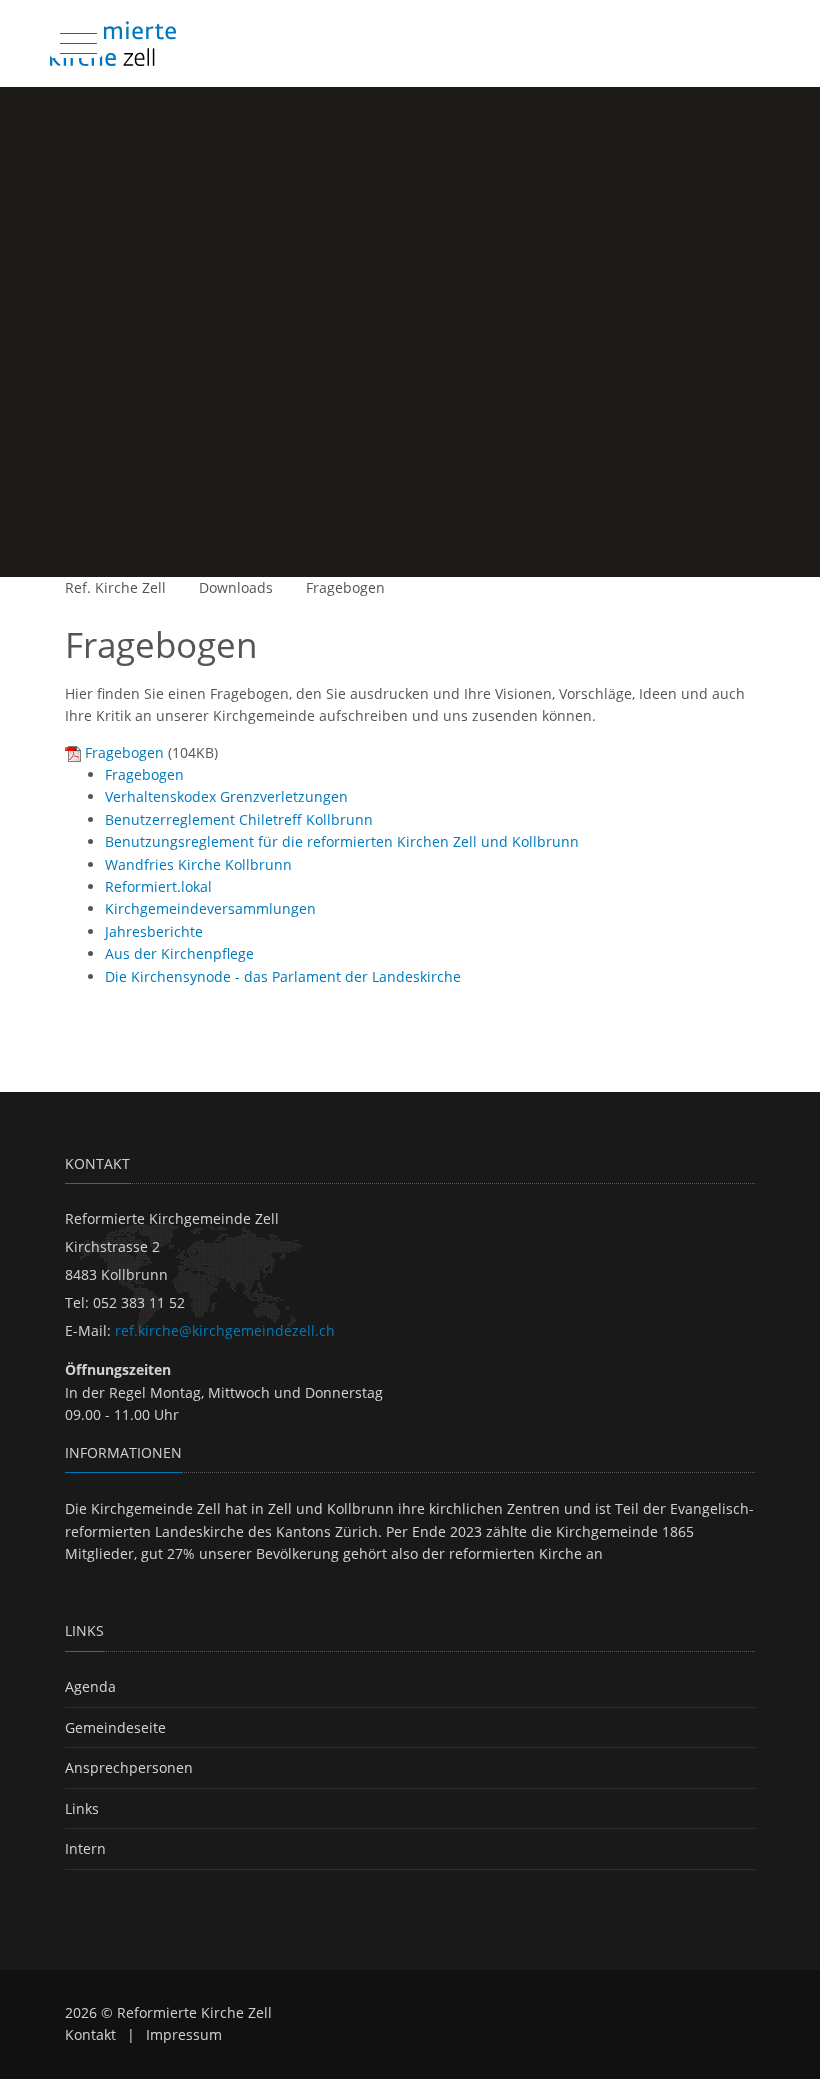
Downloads (236, 587)
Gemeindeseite (115, 1727)
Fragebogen (345, 587)
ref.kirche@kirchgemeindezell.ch (225, 1330)
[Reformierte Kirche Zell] (113, 43)
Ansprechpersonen (129, 1767)
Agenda (90, 1686)
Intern (85, 1848)
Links (82, 1808)
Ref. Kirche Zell (115, 587)
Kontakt (90, 2034)
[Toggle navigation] (76, 39)
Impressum (184, 2034)
